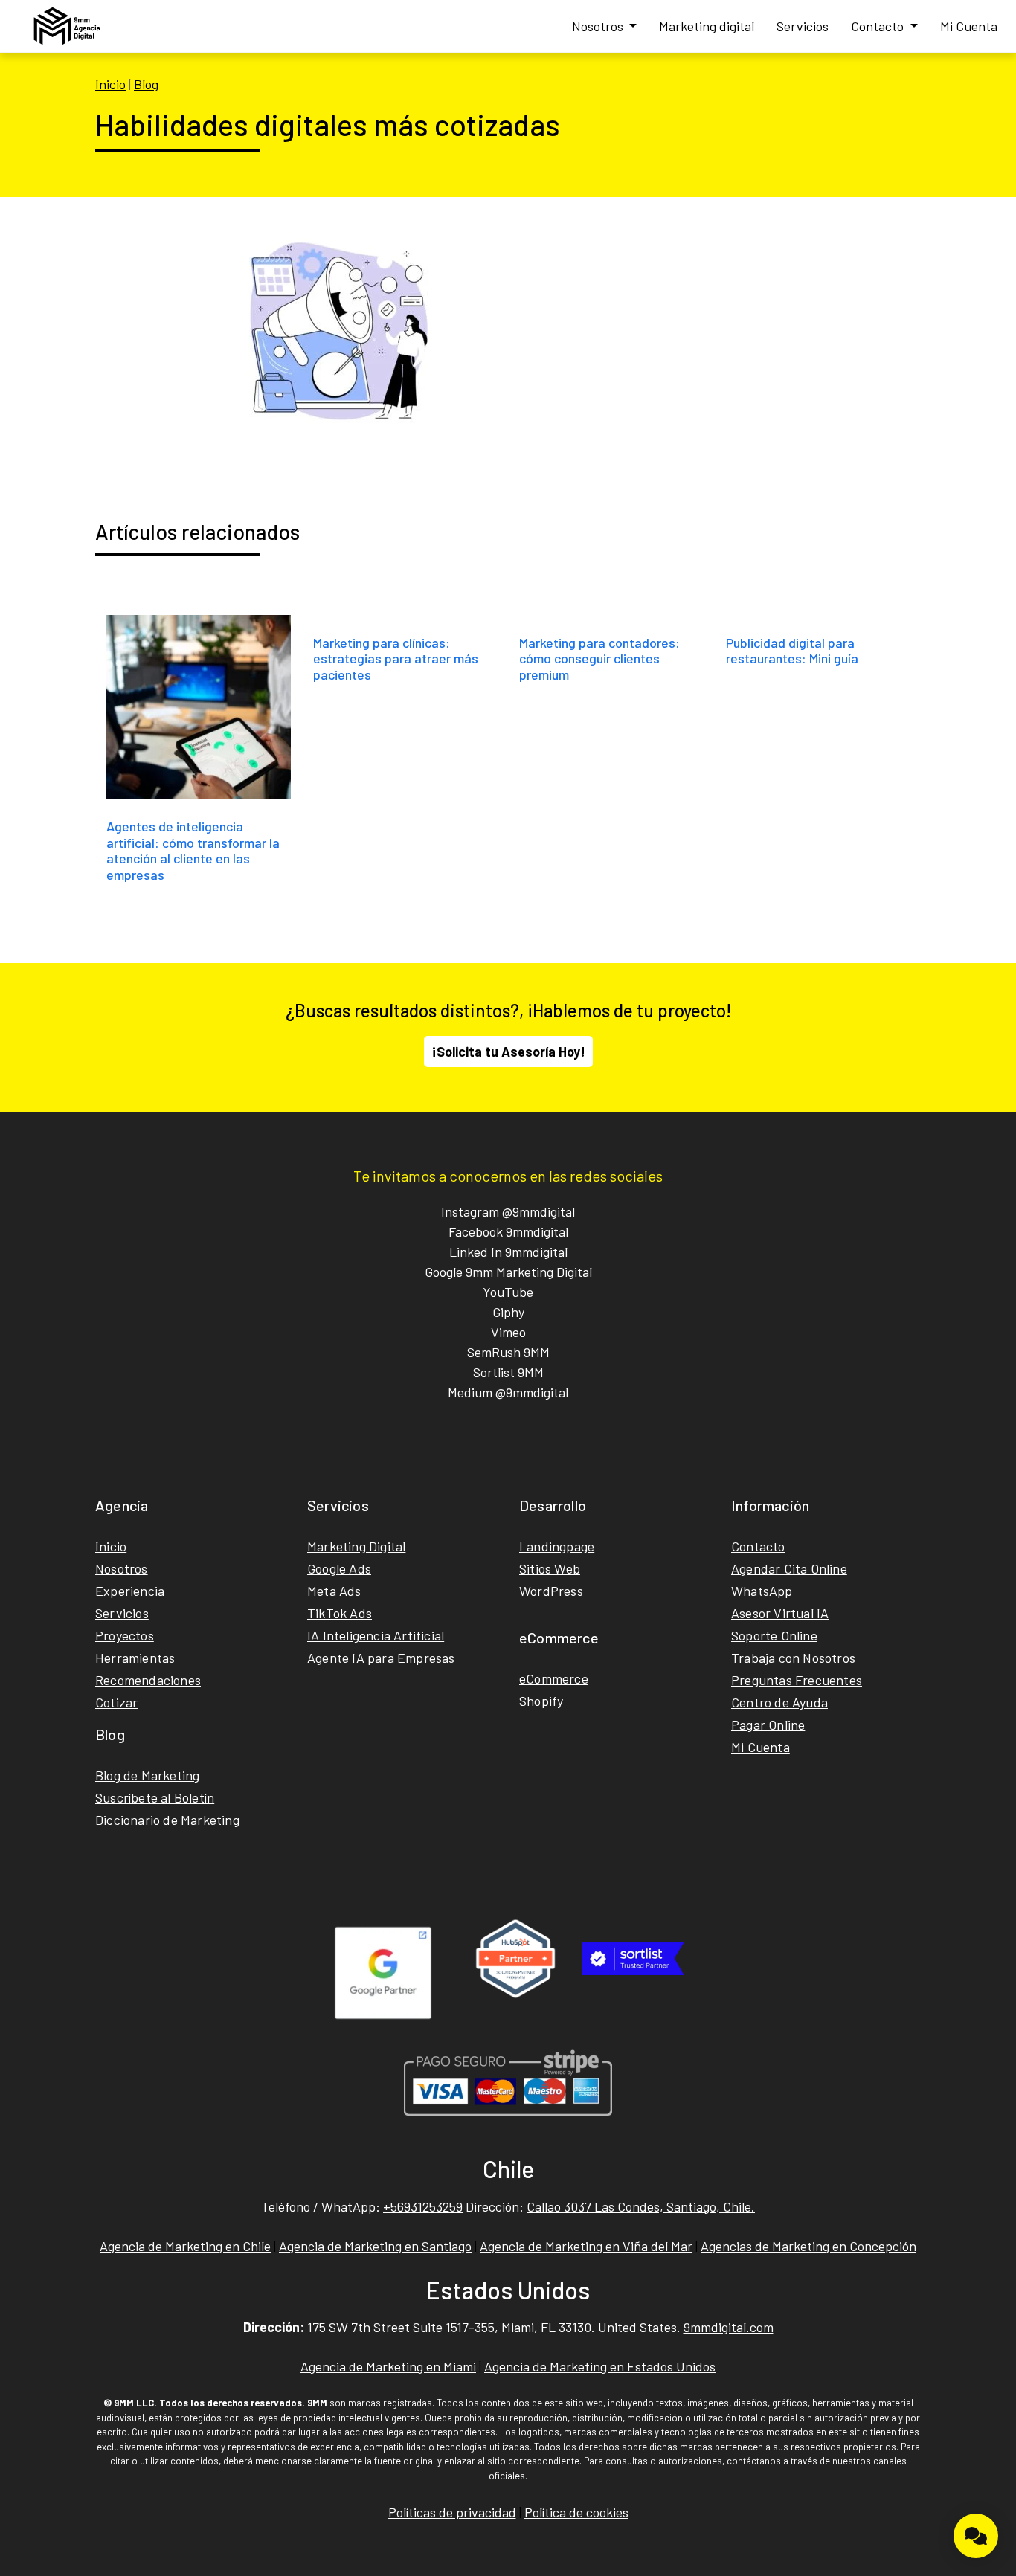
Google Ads (339, 1568)
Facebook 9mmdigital (508, 1231)
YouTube (508, 1292)
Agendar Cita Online (789, 1568)
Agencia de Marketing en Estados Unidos (600, 2366)
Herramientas (135, 1658)
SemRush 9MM (508, 1352)
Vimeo (508, 1332)
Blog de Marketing (147, 1775)
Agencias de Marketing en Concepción (808, 2246)
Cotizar (116, 1702)
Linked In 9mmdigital (508, 1252)
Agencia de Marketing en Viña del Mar (586, 2246)
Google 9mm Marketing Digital (508, 1272)
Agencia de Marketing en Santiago (375, 2246)
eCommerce (554, 1678)
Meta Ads (334, 1591)
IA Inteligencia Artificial (376, 1635)
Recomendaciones (148, 1680)
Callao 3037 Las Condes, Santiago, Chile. (641, 2206)
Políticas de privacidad (452, 2512)
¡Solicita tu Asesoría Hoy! (508, 1052)
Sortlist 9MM (508, 1372)
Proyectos (125, 1635)
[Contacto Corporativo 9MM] (976, 2536)
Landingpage (557, 1546)
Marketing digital (707, 26)
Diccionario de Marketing (167, 1820)
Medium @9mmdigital (508, 1392)
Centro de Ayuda (779, 1702)
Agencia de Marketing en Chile (185, 2246)
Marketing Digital (356, 1546)
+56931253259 (423, 2206)
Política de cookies (576, 2512)
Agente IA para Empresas (381, 1658)
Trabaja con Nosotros (793, 1658)
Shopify (541, 1701)
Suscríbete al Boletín (155, 1797)
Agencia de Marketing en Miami (388, 2366)
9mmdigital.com (729, 2327)
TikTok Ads (340, 1613)
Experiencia (130, 1591)
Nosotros (599, 26)
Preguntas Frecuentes (797, 1680)
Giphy (508, 1312)
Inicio (110, 84)
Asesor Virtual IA (780, 1613)
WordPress (551, 1591)
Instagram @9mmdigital (508, 1211)
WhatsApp (762, 1591)
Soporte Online (774, 1635)
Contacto (879, 26)
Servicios (803, 26)
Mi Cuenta (969, 26)
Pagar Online (768, 1725)
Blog (146, 84)
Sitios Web (550, 1568)
